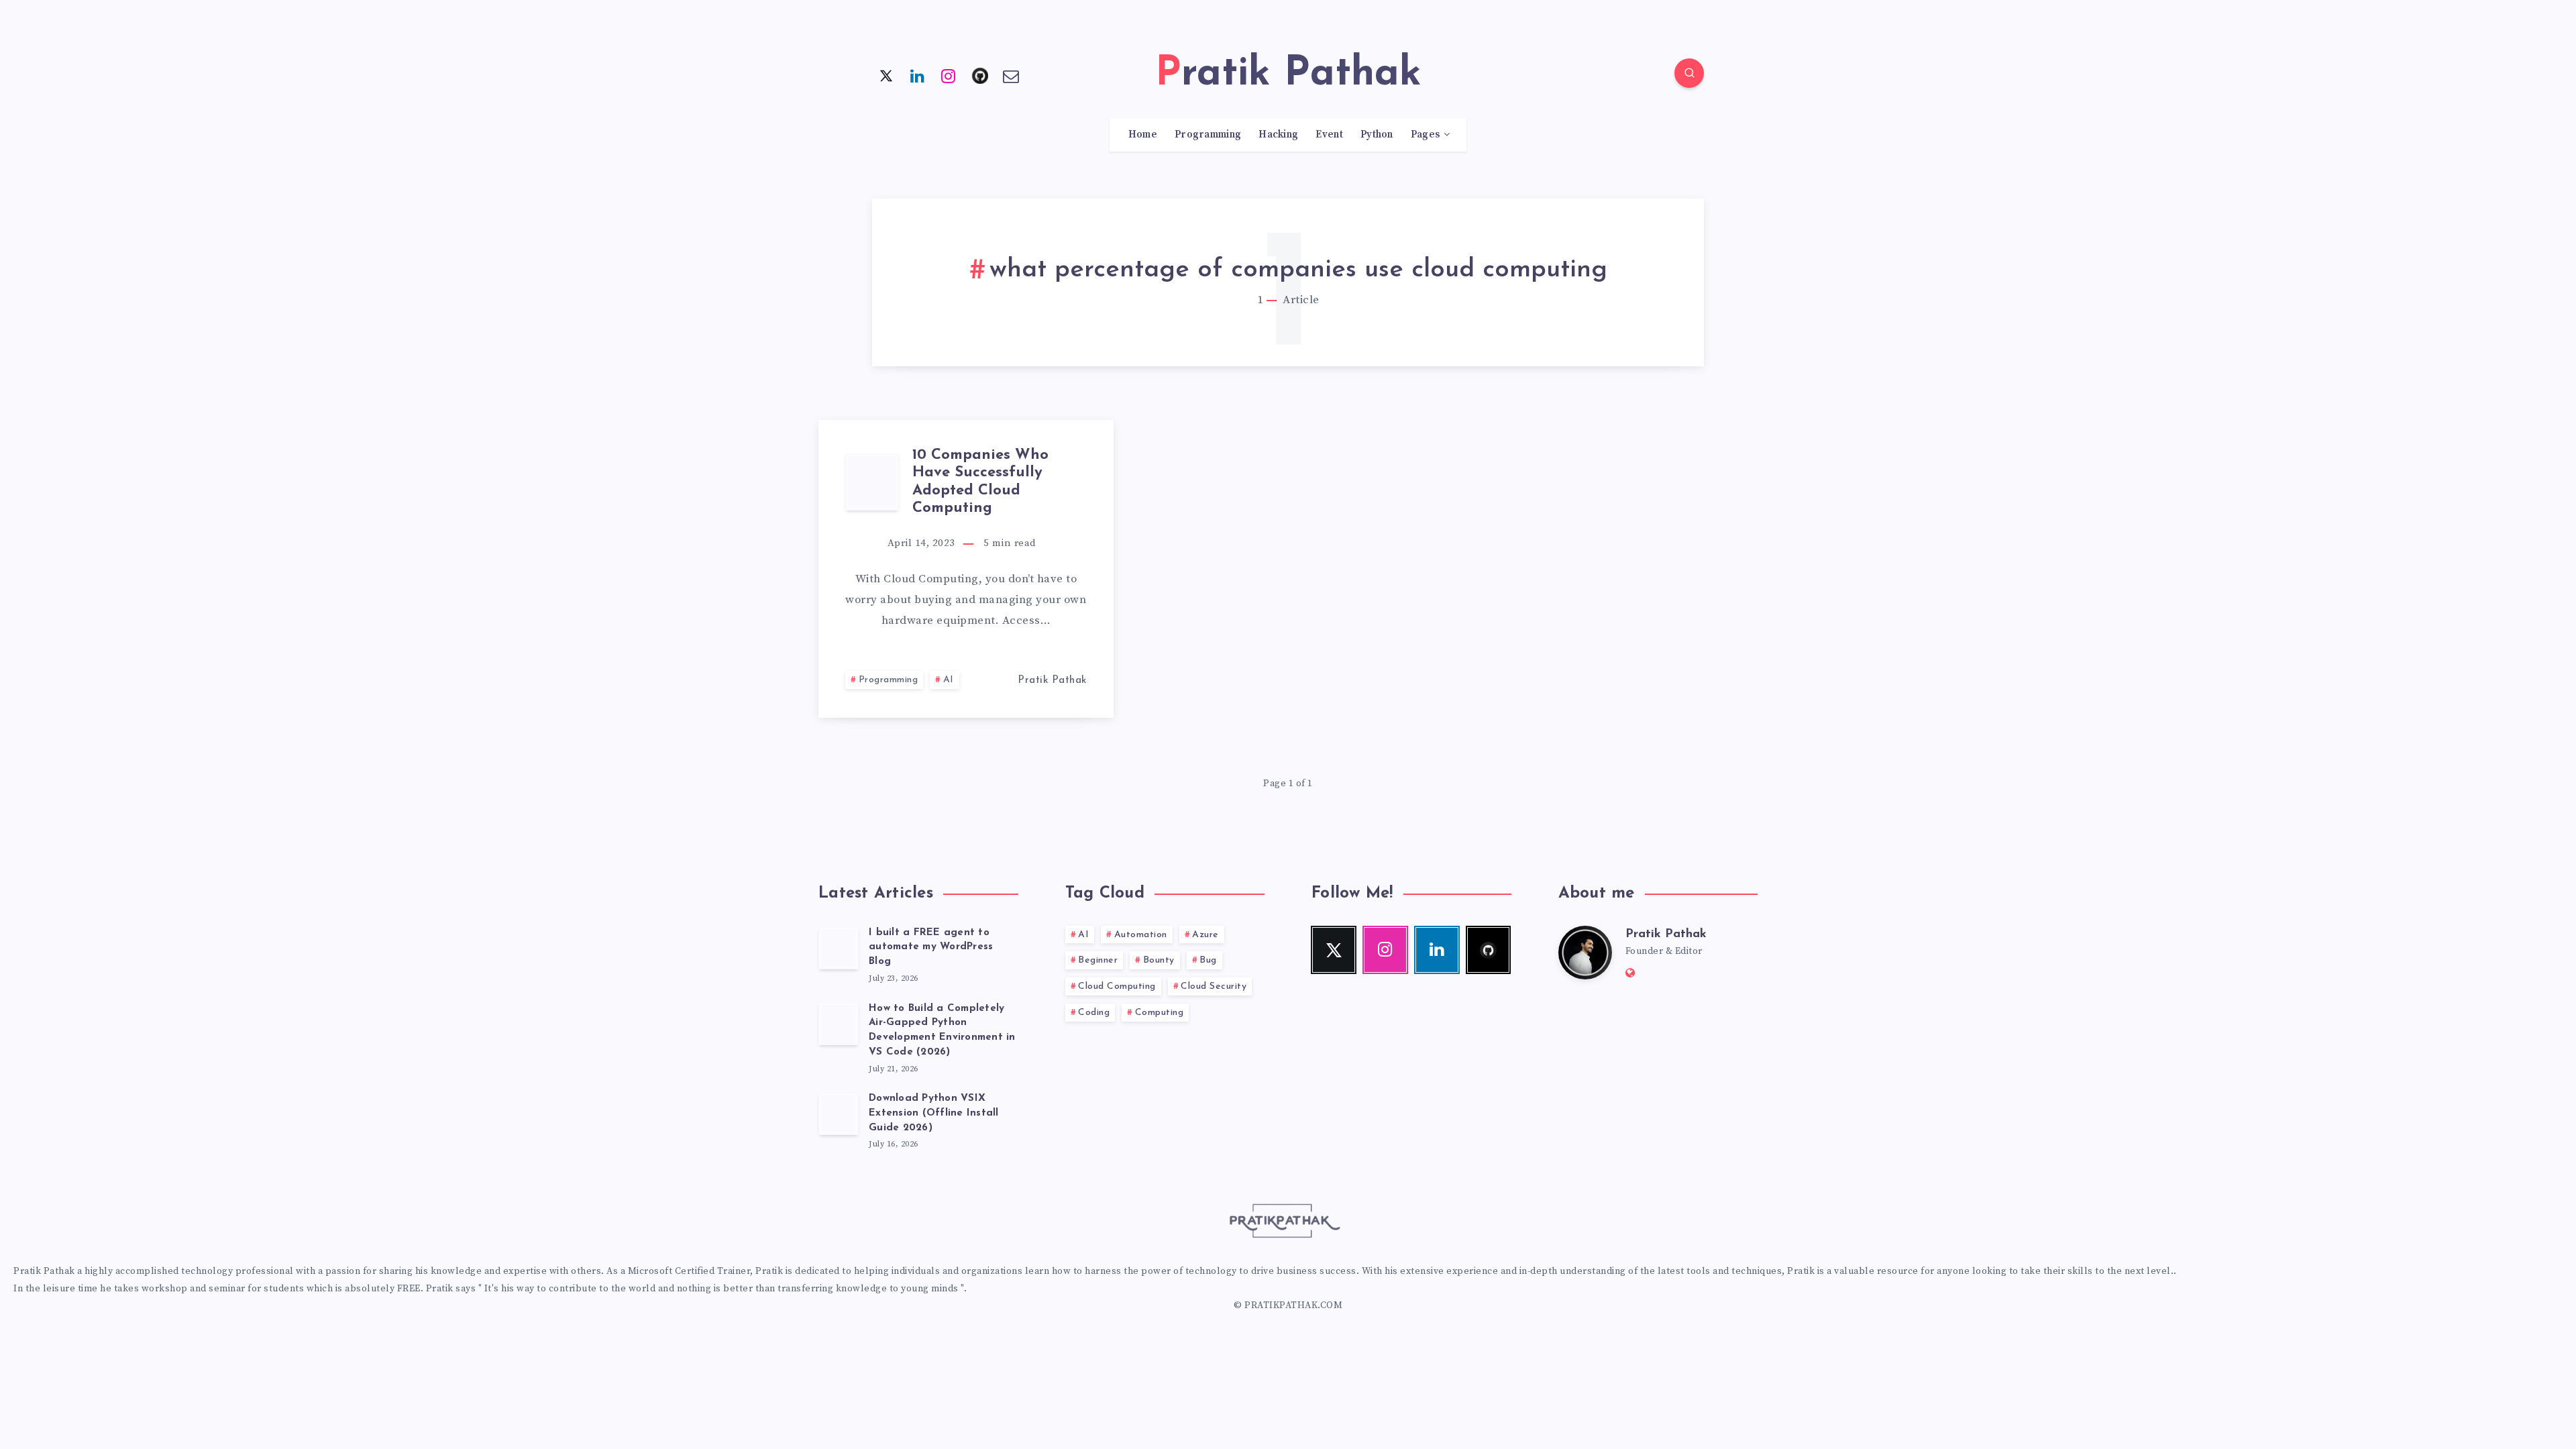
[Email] (1011, 75)
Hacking (1278, 135)
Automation (1141, 935)
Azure (1205, 935)
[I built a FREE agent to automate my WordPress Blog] (839, 948)
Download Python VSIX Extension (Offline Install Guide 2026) (934, 1113)
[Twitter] (886, 75)
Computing (1160, 1013)
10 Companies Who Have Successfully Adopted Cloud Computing (980, 482)
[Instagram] (949, 75)
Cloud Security (1214, 986)
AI (949, 680)
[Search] (1689, 73)
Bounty (1159, 960)
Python (1377, 135)
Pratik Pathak (1666, 934)
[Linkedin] (918, 75)
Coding (1094, 1013)
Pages (1426, 135)
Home (1143, 135)
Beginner (1098, 960)
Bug (1208, 960)
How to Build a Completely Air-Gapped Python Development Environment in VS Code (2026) (942, 1030)
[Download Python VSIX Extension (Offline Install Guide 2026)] (839, 1114)
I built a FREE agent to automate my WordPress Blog (931, 948)
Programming (1208, 135)
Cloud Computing (1117, 986)
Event (1329, 135)
